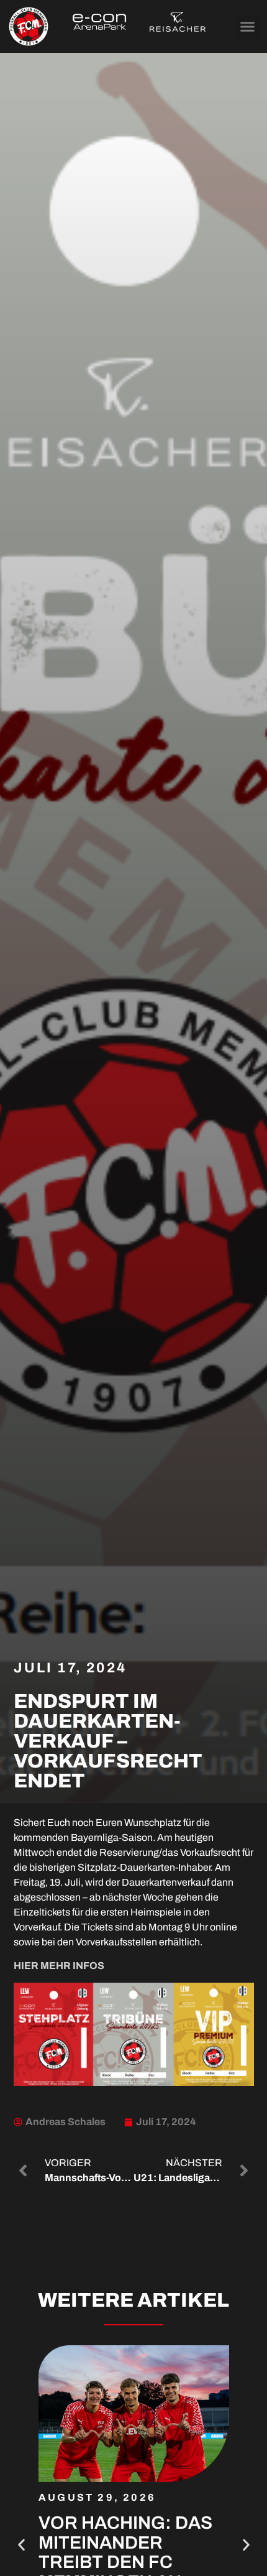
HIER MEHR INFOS (59, 1966)
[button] (248, 27)
